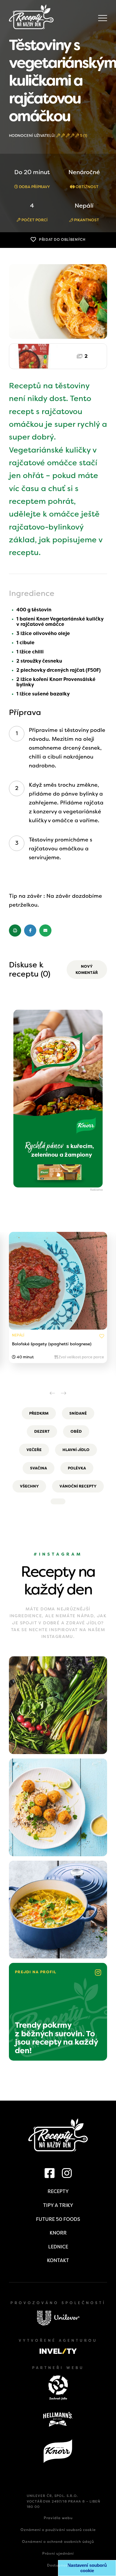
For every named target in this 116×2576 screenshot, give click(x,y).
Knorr (58, 2233)
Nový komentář (87, 970)
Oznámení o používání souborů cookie (58, 2530)
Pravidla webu (58, 2518)
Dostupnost (58, 2565)
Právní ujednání (58, 2553)
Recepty (58, 2191)
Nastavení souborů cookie (87, 2568)
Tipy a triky (58, 2205)
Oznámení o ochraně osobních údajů (58, 2542)
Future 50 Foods (58, 2219)
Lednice (58, 2247)
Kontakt (58, 2260)
